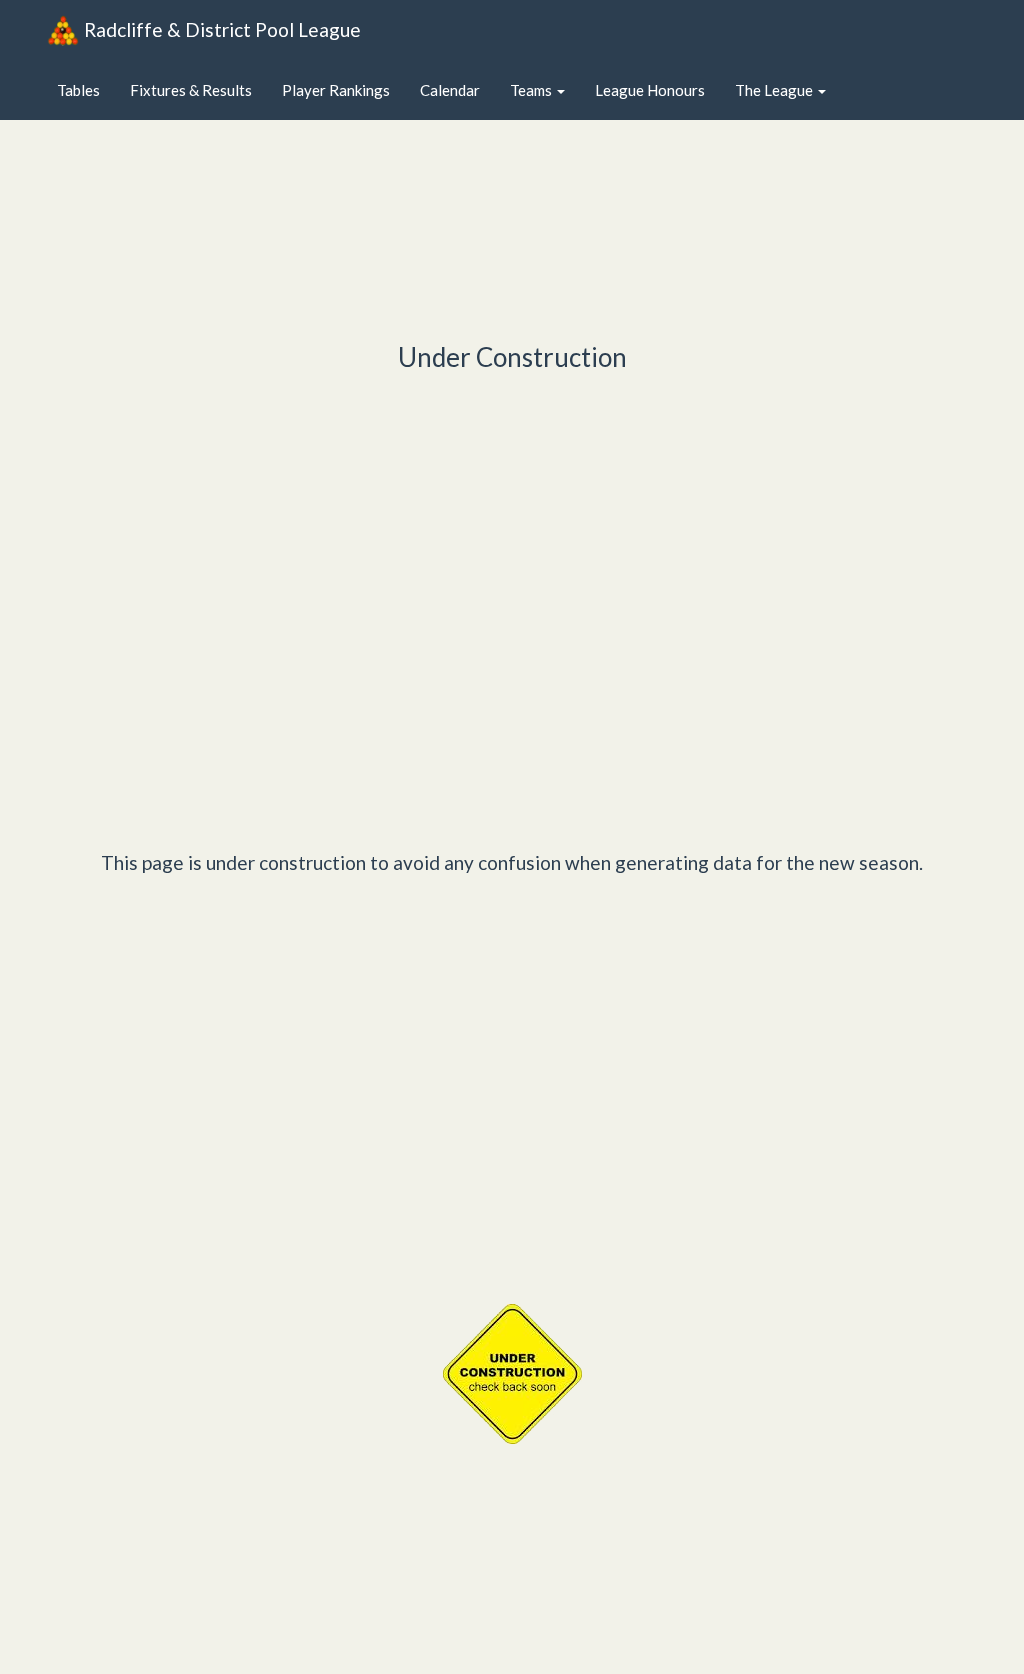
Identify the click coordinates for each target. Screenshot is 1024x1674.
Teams (532, 90)
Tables (78, 90)
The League (775, 90)
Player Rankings (336, 90)
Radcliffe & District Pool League (222, 29)
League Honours (650, 90)
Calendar (450, 90)
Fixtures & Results (191, 90)
